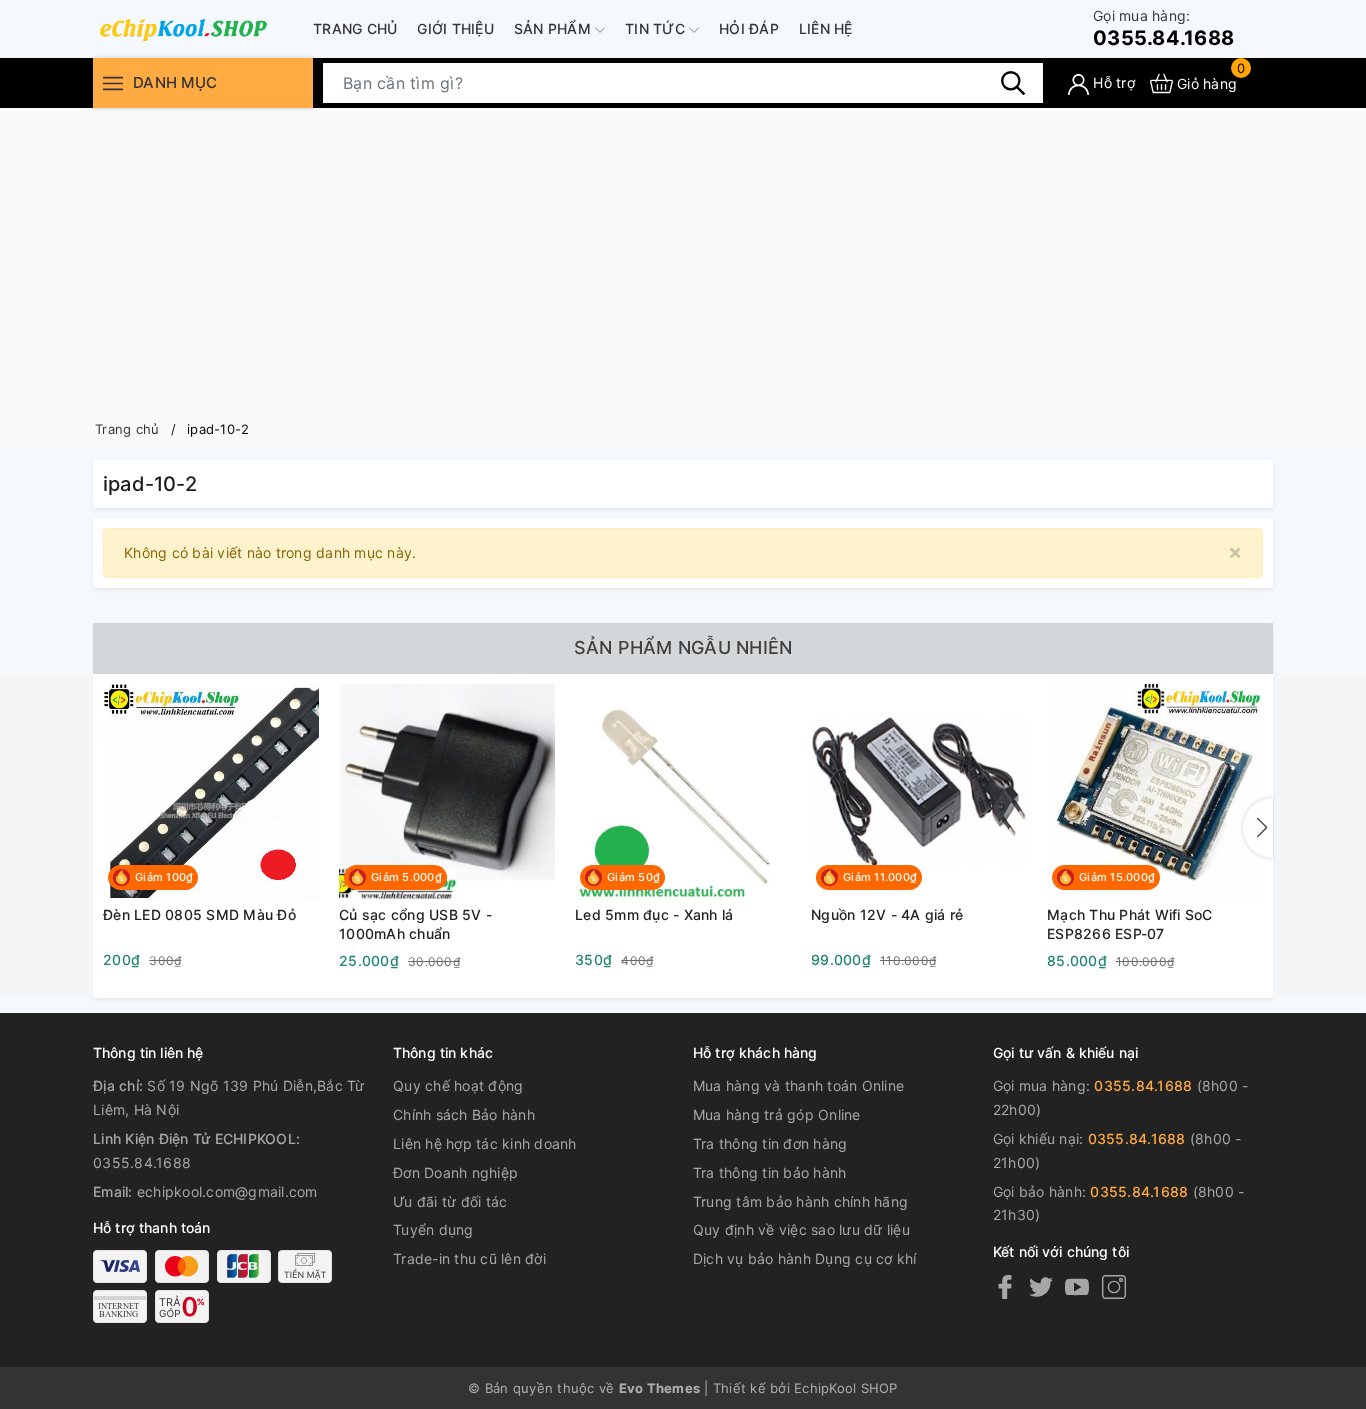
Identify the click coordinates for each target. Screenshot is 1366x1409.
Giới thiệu (455, 28)
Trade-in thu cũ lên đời (469, 1258)
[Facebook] (1005, 1286)
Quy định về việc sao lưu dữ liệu (801, 1229)
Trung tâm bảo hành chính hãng (800, 1201)
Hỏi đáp (749, 28)
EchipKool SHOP (846, 1388)
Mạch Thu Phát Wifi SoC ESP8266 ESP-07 (1130, 924)
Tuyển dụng (433, 1229)
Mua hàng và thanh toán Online (798, 1085)
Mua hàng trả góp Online (777, 1114)
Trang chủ (355, 28)
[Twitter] (1041, 1286)
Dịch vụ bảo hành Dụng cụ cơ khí (805, 1258)
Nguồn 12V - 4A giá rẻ (887, 914)
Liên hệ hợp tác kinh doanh (485, 1143)
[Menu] (113, 83)
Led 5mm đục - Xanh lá (654, 914)
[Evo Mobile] (183, 29)
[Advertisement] (683, 258)
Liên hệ (826, 28)
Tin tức (657, 28)
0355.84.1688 (1163, 28)
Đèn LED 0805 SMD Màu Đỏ (199, 914)
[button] (1258, 828)
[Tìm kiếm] (1013, 83)
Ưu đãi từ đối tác (450, 1201)
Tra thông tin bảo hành (770, 1172)
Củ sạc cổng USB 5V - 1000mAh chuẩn (415, 924)
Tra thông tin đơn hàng (770, 1143)
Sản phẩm (554, 28)
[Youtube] (1077, 1286)
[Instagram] (1114, 1286)
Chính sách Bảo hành (464, 1114)
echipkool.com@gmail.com (227, 1191)
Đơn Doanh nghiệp (455, 1172)
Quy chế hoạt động (458, 1085)
